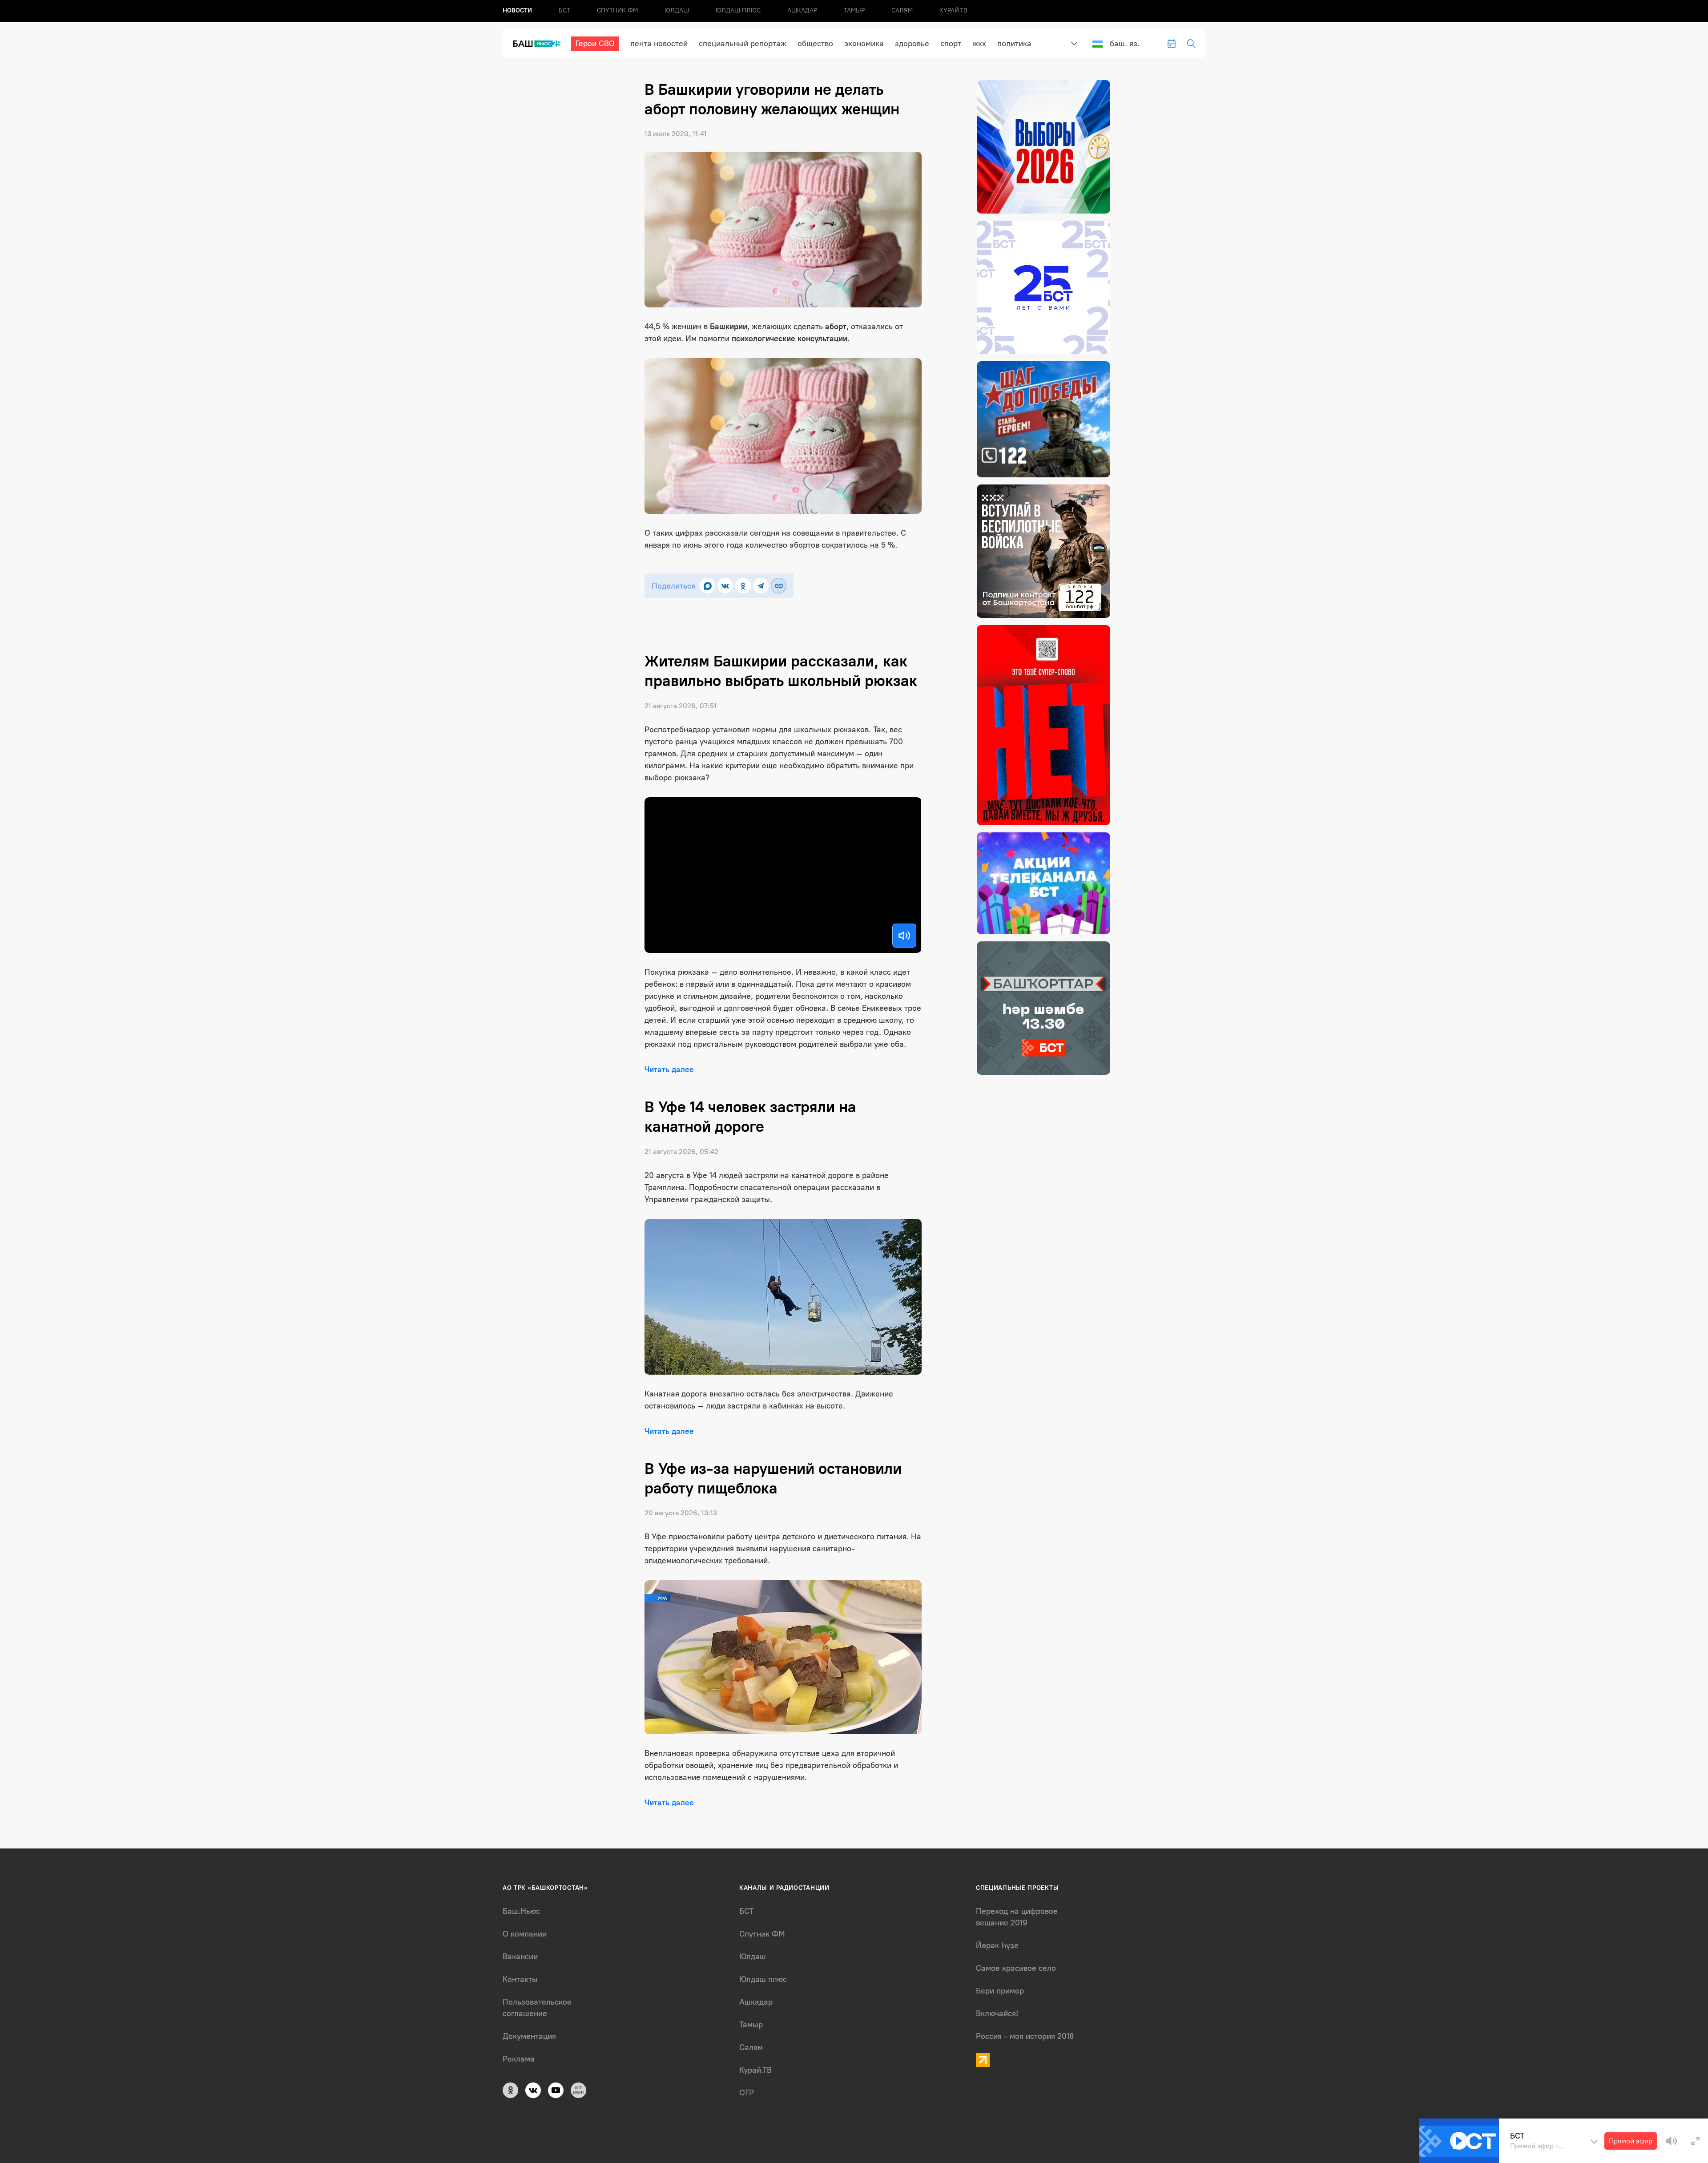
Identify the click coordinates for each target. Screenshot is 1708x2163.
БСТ (564, 10)
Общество (815, 44)
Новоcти (517, 10)
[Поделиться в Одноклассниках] (743, 586)
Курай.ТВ (953, 10)
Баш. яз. (1125, 44)
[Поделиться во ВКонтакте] (725, 586)
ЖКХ (979, 44)
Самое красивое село (1016, 1968)
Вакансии (520, 1957)
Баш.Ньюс (521, 1911)
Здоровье (912, 44)
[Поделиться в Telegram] (761, 586)
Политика (1014, 44)
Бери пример (1000, 1991)
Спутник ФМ (617, 10)
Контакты (520, 1979)
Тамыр (854, 10)
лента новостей (659, 44)
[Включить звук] (904, 936)
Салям (902, 10)
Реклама (519, 2059)
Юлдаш (677, 10)
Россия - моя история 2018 (1025, 2036)
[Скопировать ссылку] (779, 586)
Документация (529, 2036)
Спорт (951, 44)
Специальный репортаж (743, 44)
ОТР (747, 2093)
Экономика (864, 44)
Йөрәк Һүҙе (997, 1945)
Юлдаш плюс (738, 10)
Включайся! (997, 2014)
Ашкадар (802, 10)
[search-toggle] (1191, 44)
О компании (525, 1934)
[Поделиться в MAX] (707, 586)
